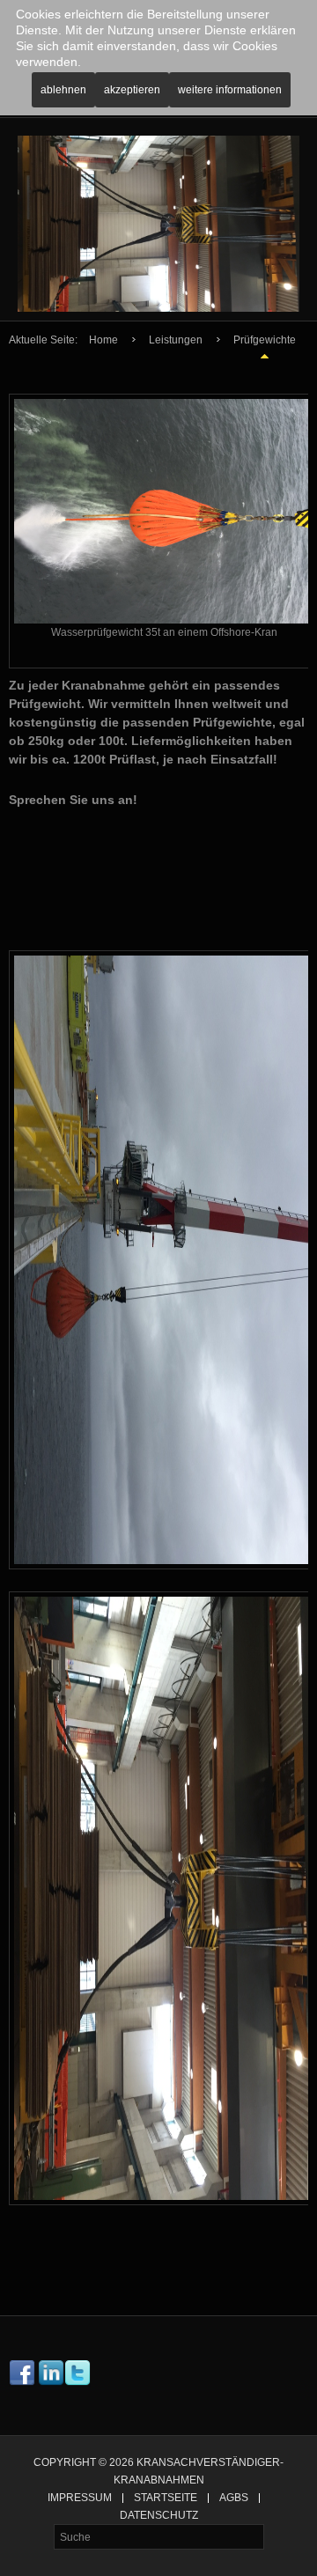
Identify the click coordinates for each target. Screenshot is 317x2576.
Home (103, 340)
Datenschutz (159, 2516)
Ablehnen (63, 90)
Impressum (80, 2498)
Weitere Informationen (230, 90)
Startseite (166, 2498)
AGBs (234, 2498)
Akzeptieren (132, 90)
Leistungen (176, 340)
